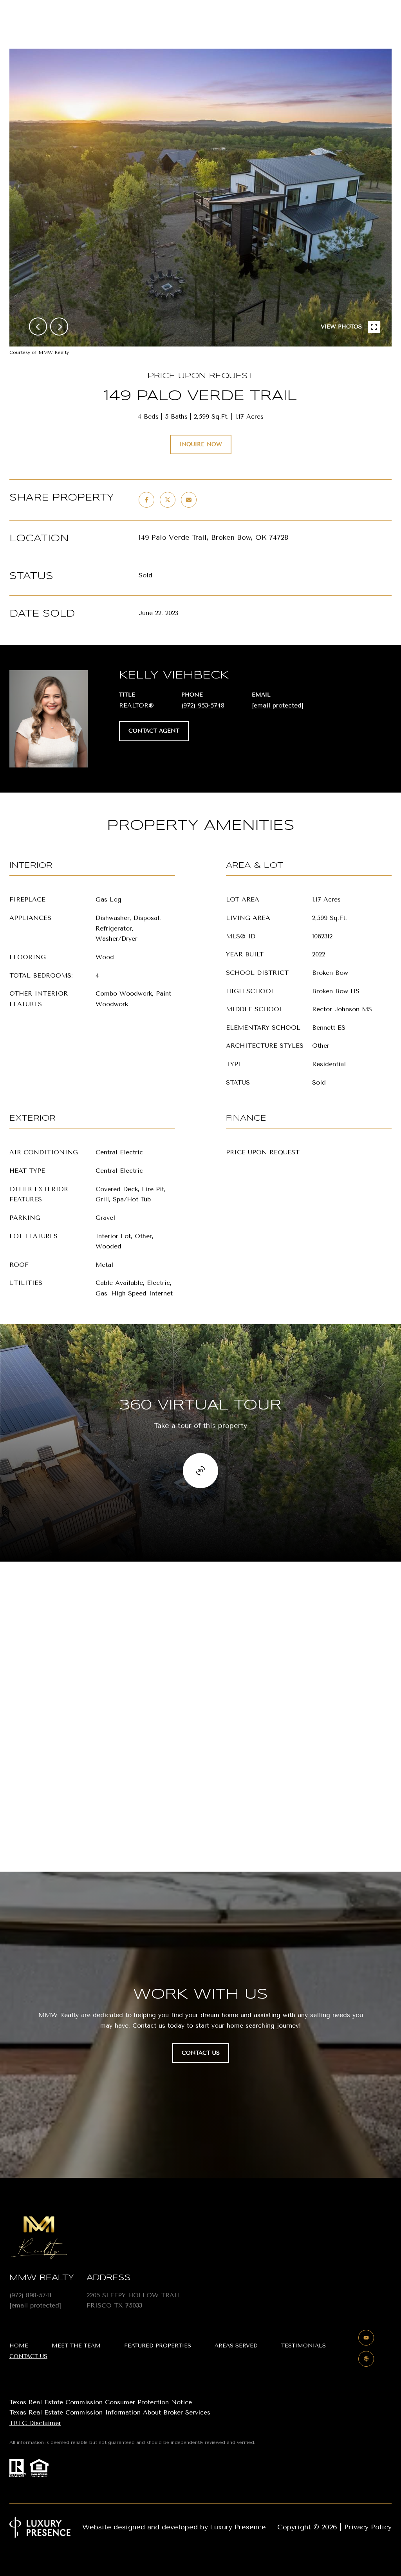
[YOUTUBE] (366, 2338)
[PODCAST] (366, 2359)
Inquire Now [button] (201, 444)
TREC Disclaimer (35, 2423)
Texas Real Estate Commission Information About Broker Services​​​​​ (110, 2412)
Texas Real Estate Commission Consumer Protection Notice (101, 2402)
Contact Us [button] (201, 2053)
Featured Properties (158, 2346)
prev (38, 327)
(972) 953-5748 (203, 705)
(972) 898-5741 (30, 2295)
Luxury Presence (238, 2527)
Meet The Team (76, 2346)
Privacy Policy (368, 2527)
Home (19, 2346)
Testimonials (303, 2346)
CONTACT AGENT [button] (154, 731)
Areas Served (236, 2346)
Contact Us (28, 2356)
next (59, 327)
